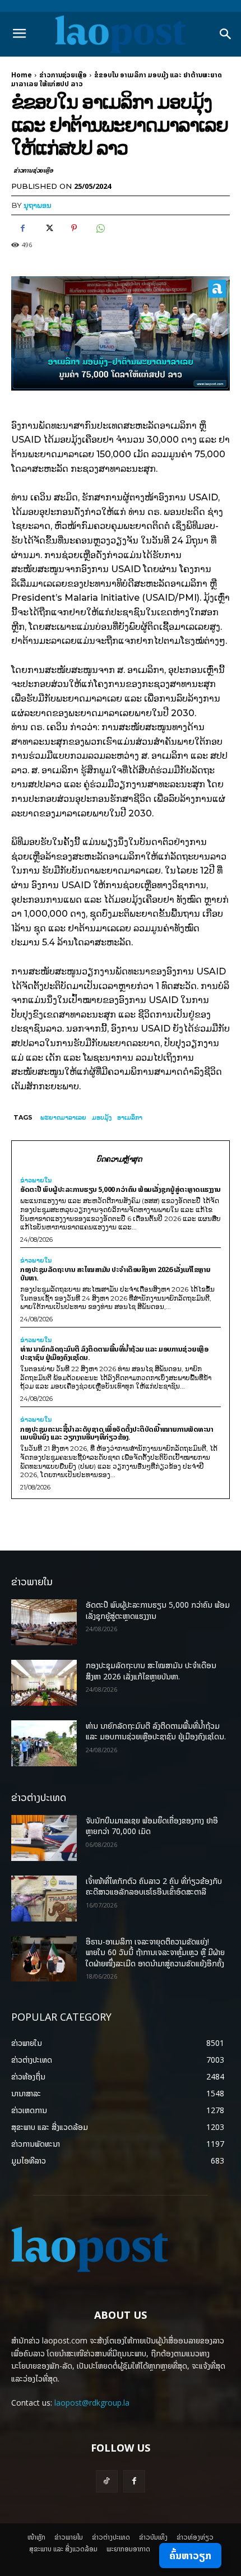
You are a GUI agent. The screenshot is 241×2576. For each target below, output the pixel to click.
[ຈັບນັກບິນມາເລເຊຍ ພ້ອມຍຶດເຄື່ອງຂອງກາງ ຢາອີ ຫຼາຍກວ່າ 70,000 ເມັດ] (44, 1838)
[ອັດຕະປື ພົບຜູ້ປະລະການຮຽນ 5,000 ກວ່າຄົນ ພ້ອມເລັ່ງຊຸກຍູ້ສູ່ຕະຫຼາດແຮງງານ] (44, 1622)
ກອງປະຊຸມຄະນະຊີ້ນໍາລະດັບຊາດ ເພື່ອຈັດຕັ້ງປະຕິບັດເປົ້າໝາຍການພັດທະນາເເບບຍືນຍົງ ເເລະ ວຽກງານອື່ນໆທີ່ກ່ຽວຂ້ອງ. (117, 1433)
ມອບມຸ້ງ (102, 1117)
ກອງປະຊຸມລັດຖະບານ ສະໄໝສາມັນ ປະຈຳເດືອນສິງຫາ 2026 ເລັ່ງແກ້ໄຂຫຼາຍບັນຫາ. (115, 1273)
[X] (48, 228)
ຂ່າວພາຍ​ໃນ (36, 1180)
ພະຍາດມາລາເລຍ (63, 1117)
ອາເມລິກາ (130, 1117)
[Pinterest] (74, 228)
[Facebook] (22, 228)
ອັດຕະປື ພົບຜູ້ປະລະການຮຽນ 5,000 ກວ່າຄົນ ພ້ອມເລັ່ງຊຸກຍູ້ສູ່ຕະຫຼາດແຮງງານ (121, 1189)
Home (22, 75)
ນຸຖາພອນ (38, 205)
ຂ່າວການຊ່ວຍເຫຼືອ (63, 75)
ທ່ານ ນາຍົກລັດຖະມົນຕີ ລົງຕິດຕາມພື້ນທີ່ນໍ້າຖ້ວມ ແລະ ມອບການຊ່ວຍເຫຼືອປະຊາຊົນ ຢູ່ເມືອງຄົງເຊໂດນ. (114, 1353)
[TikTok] (107, 2481)
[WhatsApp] (100, 228)
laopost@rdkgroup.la (92, 2403)
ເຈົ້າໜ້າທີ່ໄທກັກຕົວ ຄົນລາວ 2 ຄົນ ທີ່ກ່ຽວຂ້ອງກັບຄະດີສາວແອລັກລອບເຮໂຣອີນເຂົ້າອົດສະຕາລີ (154, 1886)
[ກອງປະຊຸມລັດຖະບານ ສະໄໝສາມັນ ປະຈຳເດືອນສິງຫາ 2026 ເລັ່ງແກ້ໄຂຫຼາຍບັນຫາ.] (44, 1683)
